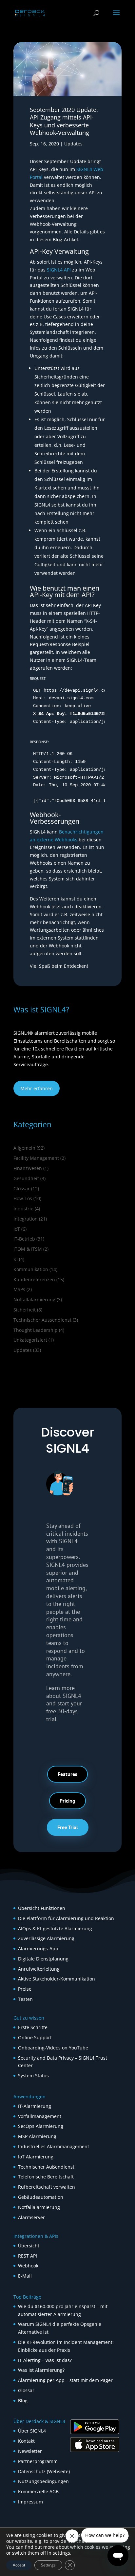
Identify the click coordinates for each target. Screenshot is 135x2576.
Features (67, 1774)
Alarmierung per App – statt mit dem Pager (65, 2380)
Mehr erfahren (37, 1088)
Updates (73, 144)
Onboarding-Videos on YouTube (53, 2048)
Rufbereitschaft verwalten (47, 2187)
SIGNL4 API (59, 270)
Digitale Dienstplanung (43, 1959)
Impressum (30, 2502)
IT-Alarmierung (35, 2106)
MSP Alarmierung (37, 2136)
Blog (23, 2401)
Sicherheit (25, 1310)
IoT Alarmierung (36, 2157)
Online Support (35, 2037)
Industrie (23, 1209)
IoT (17, 1229)
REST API (28, 2256)
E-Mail (25, 2276)
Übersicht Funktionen (42, 1908)
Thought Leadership (36, 1330)
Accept (19, 2565)
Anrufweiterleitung (39, 1969)
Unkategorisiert (30, 1340)
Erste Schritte (33, 2027)
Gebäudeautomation (41, 2197)
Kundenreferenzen (34, 1279)
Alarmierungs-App (38, 1948)
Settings (48, 2565)
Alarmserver (31, 2217)
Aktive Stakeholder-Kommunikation (57, 1979)
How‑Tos (23, 1198)
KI (16, 1259)
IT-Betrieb (24, 1239)
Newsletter (30, 2451)
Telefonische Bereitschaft (46, 2177)
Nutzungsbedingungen (43, 2481)
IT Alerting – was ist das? (45, 2360)
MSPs (19, 1289)
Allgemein (24, 1148)
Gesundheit (26, 1178)
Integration (26, 1219)
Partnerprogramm (38, 2461)
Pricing (67, 1801)
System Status (33, 2076)
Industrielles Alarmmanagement (54, 2146)
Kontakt (26, 2441)
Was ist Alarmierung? (41, 2370)
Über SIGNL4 (32, 2431)
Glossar (22, 1189)
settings (61, 2553)
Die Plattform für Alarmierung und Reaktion (66, 1918)
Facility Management (36, 1158)
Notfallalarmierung (34, 1299)
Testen (25, 1999)
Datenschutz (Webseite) (44, 2471)
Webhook (28, 2266)
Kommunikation (31, 1269)
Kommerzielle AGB (38, 2491)
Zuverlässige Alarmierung (46, 1938)
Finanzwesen (28, 1168)
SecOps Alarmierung (41, 2126)
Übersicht (29, 2246)
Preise (25, 1989)
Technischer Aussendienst (42, 1320)
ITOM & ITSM (28, 1249)
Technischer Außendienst (46, 2167)
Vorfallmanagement (40, 2116)
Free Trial (68, 1827)
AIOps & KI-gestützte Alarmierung (55, 1928)
